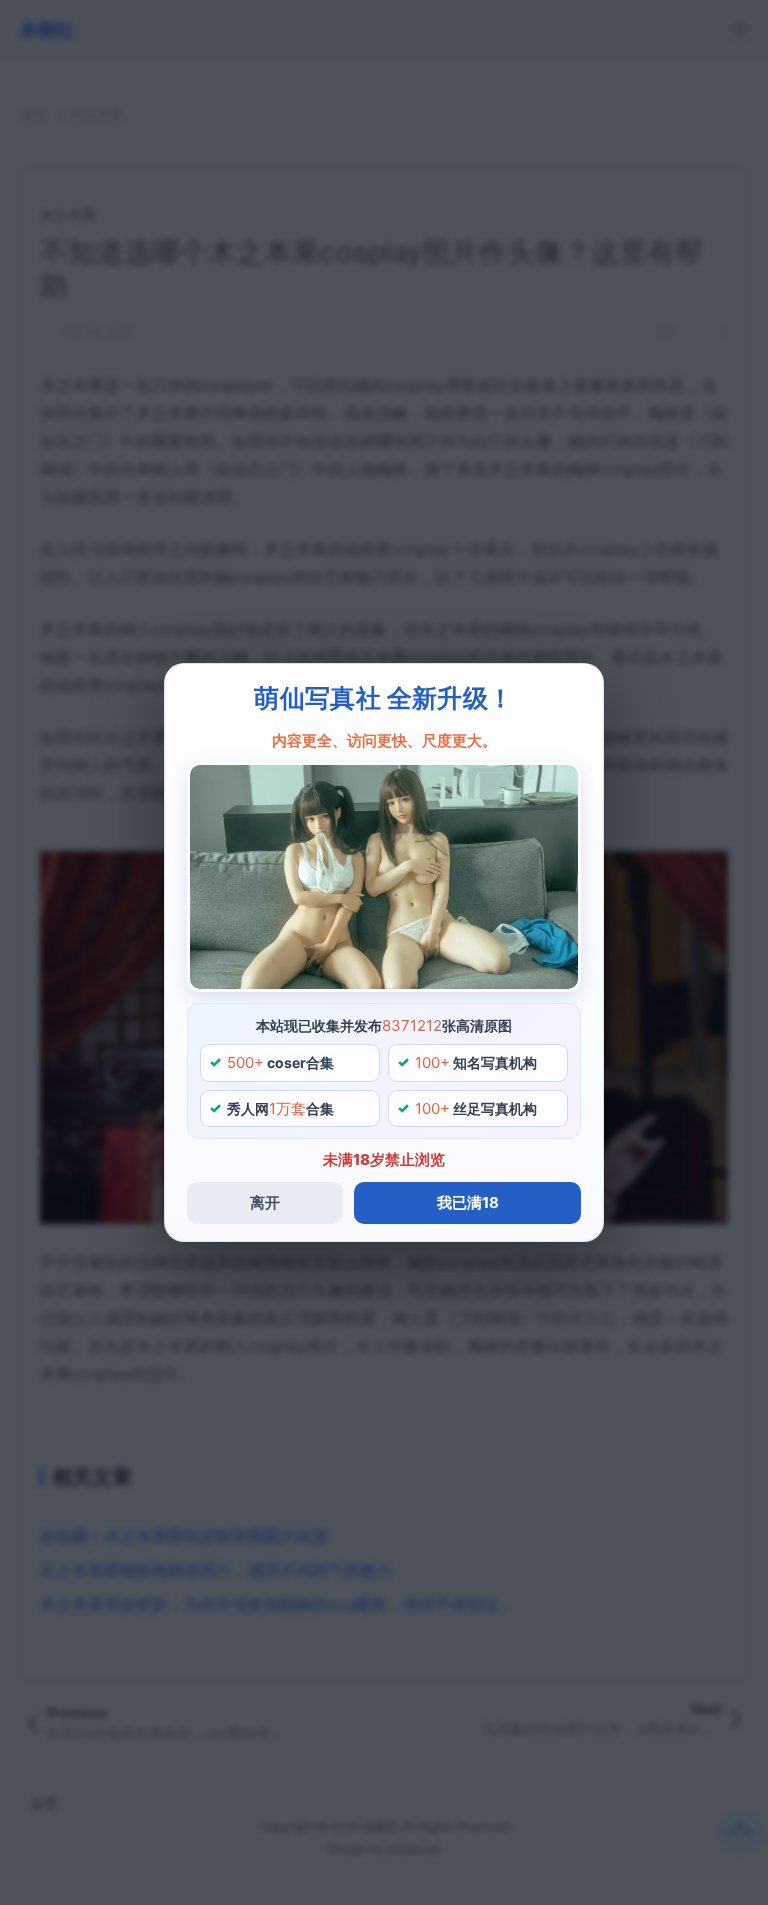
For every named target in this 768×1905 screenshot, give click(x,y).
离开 (265, 1202)
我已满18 (468, 1202)
